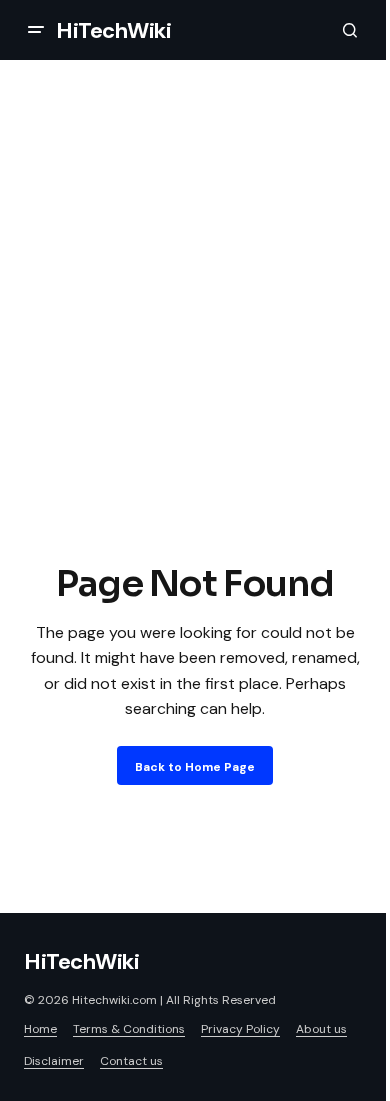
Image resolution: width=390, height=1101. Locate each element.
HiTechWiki (114, 30)
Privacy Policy (240, 1029)
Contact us (131, 1061)
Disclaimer (54, 1061)
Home (40, 1029)
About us (321, 1029)
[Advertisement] (195, 353)
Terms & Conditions (129, 1029)
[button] (36, 30)
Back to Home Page (195, 767)
